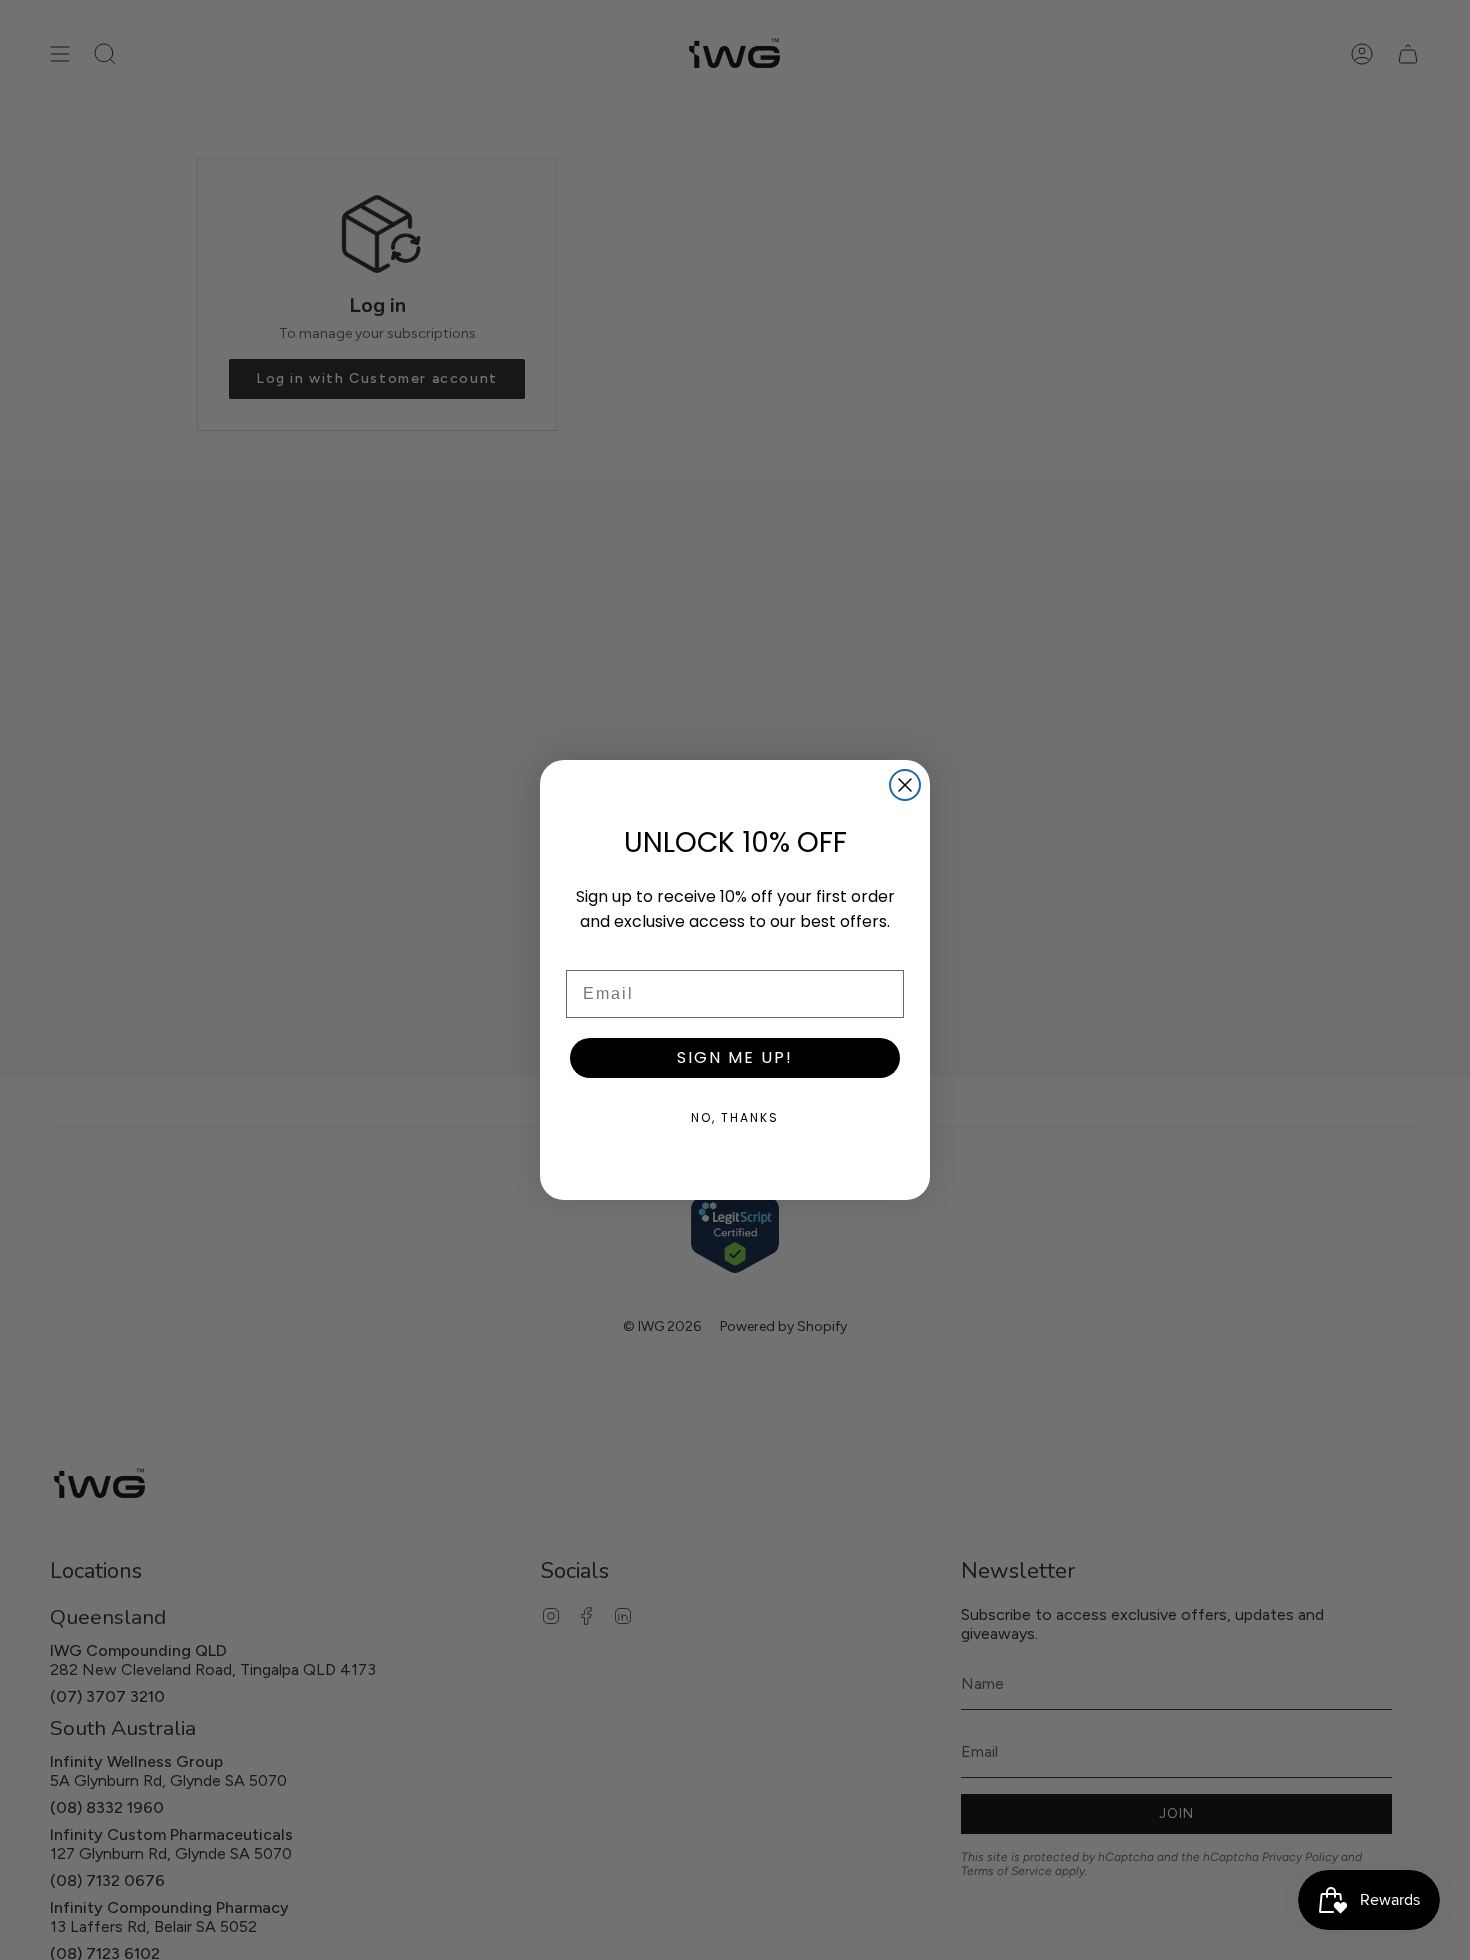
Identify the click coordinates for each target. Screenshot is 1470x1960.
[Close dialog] (905, 785)
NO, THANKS (735, 1117)
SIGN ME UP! (735, 1057)
